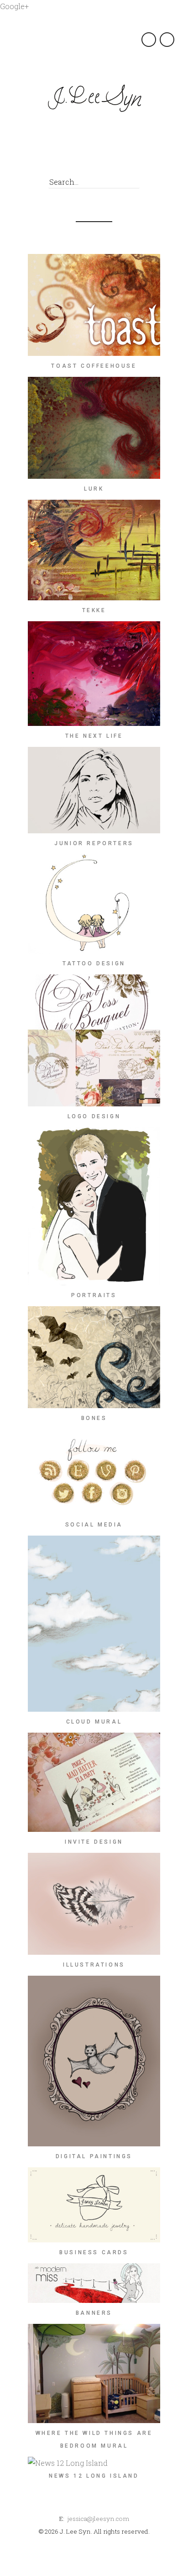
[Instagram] (120, 158)
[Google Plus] (79, 158)
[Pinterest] (99, 158)
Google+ (14, 6)
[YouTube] (140, 158)
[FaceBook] (38, 158)
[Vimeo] (161, 158)
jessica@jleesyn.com (98, 2519)
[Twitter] (58, 158)
